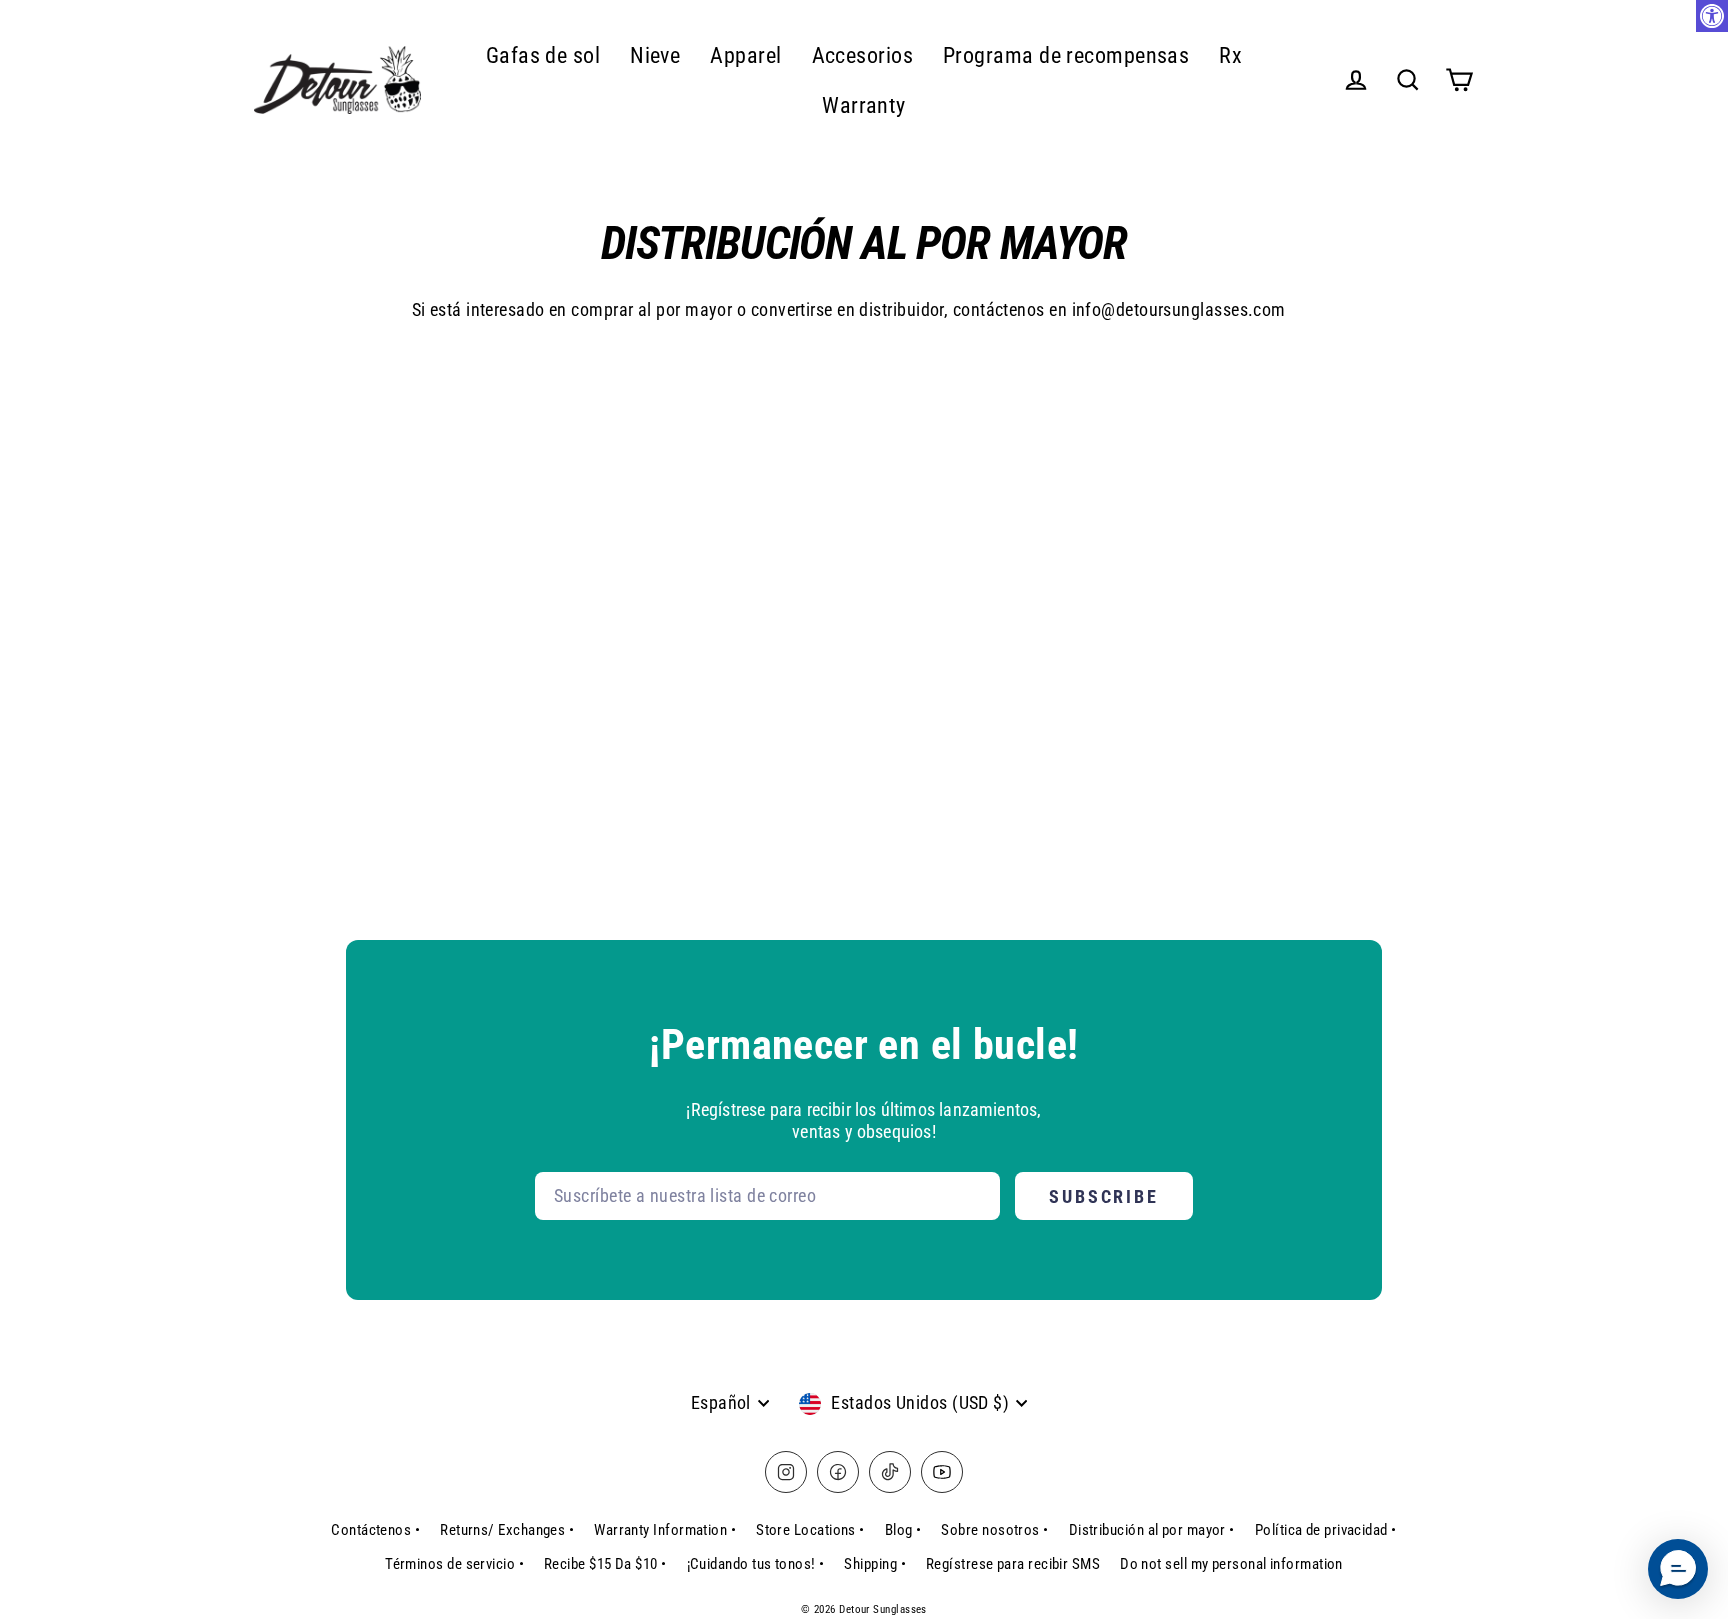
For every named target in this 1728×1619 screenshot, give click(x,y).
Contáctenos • (375, 1530)
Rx (1230, 55)
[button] (1678, 1569)
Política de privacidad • (1326, 1530)
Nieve (655, 55)
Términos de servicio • (454, 1564)
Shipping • (875, 1564)
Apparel (745, 55)
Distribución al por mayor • (1152, 1530)
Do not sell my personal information (1231, 1564)
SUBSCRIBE (1104, 1196)
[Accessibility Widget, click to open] (1712, 16)
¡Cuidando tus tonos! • (756, 1564)
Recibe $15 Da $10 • (605, 1564)
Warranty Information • (665, 1530)
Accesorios (863, 55)
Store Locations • (810, 1530)
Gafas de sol (543, 55)
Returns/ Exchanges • (507, 1530)
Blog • (903, 1530)
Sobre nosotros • (994, 1530)
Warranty (864, 105)
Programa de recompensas (1066, 55)
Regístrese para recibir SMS (1013, 1564)
